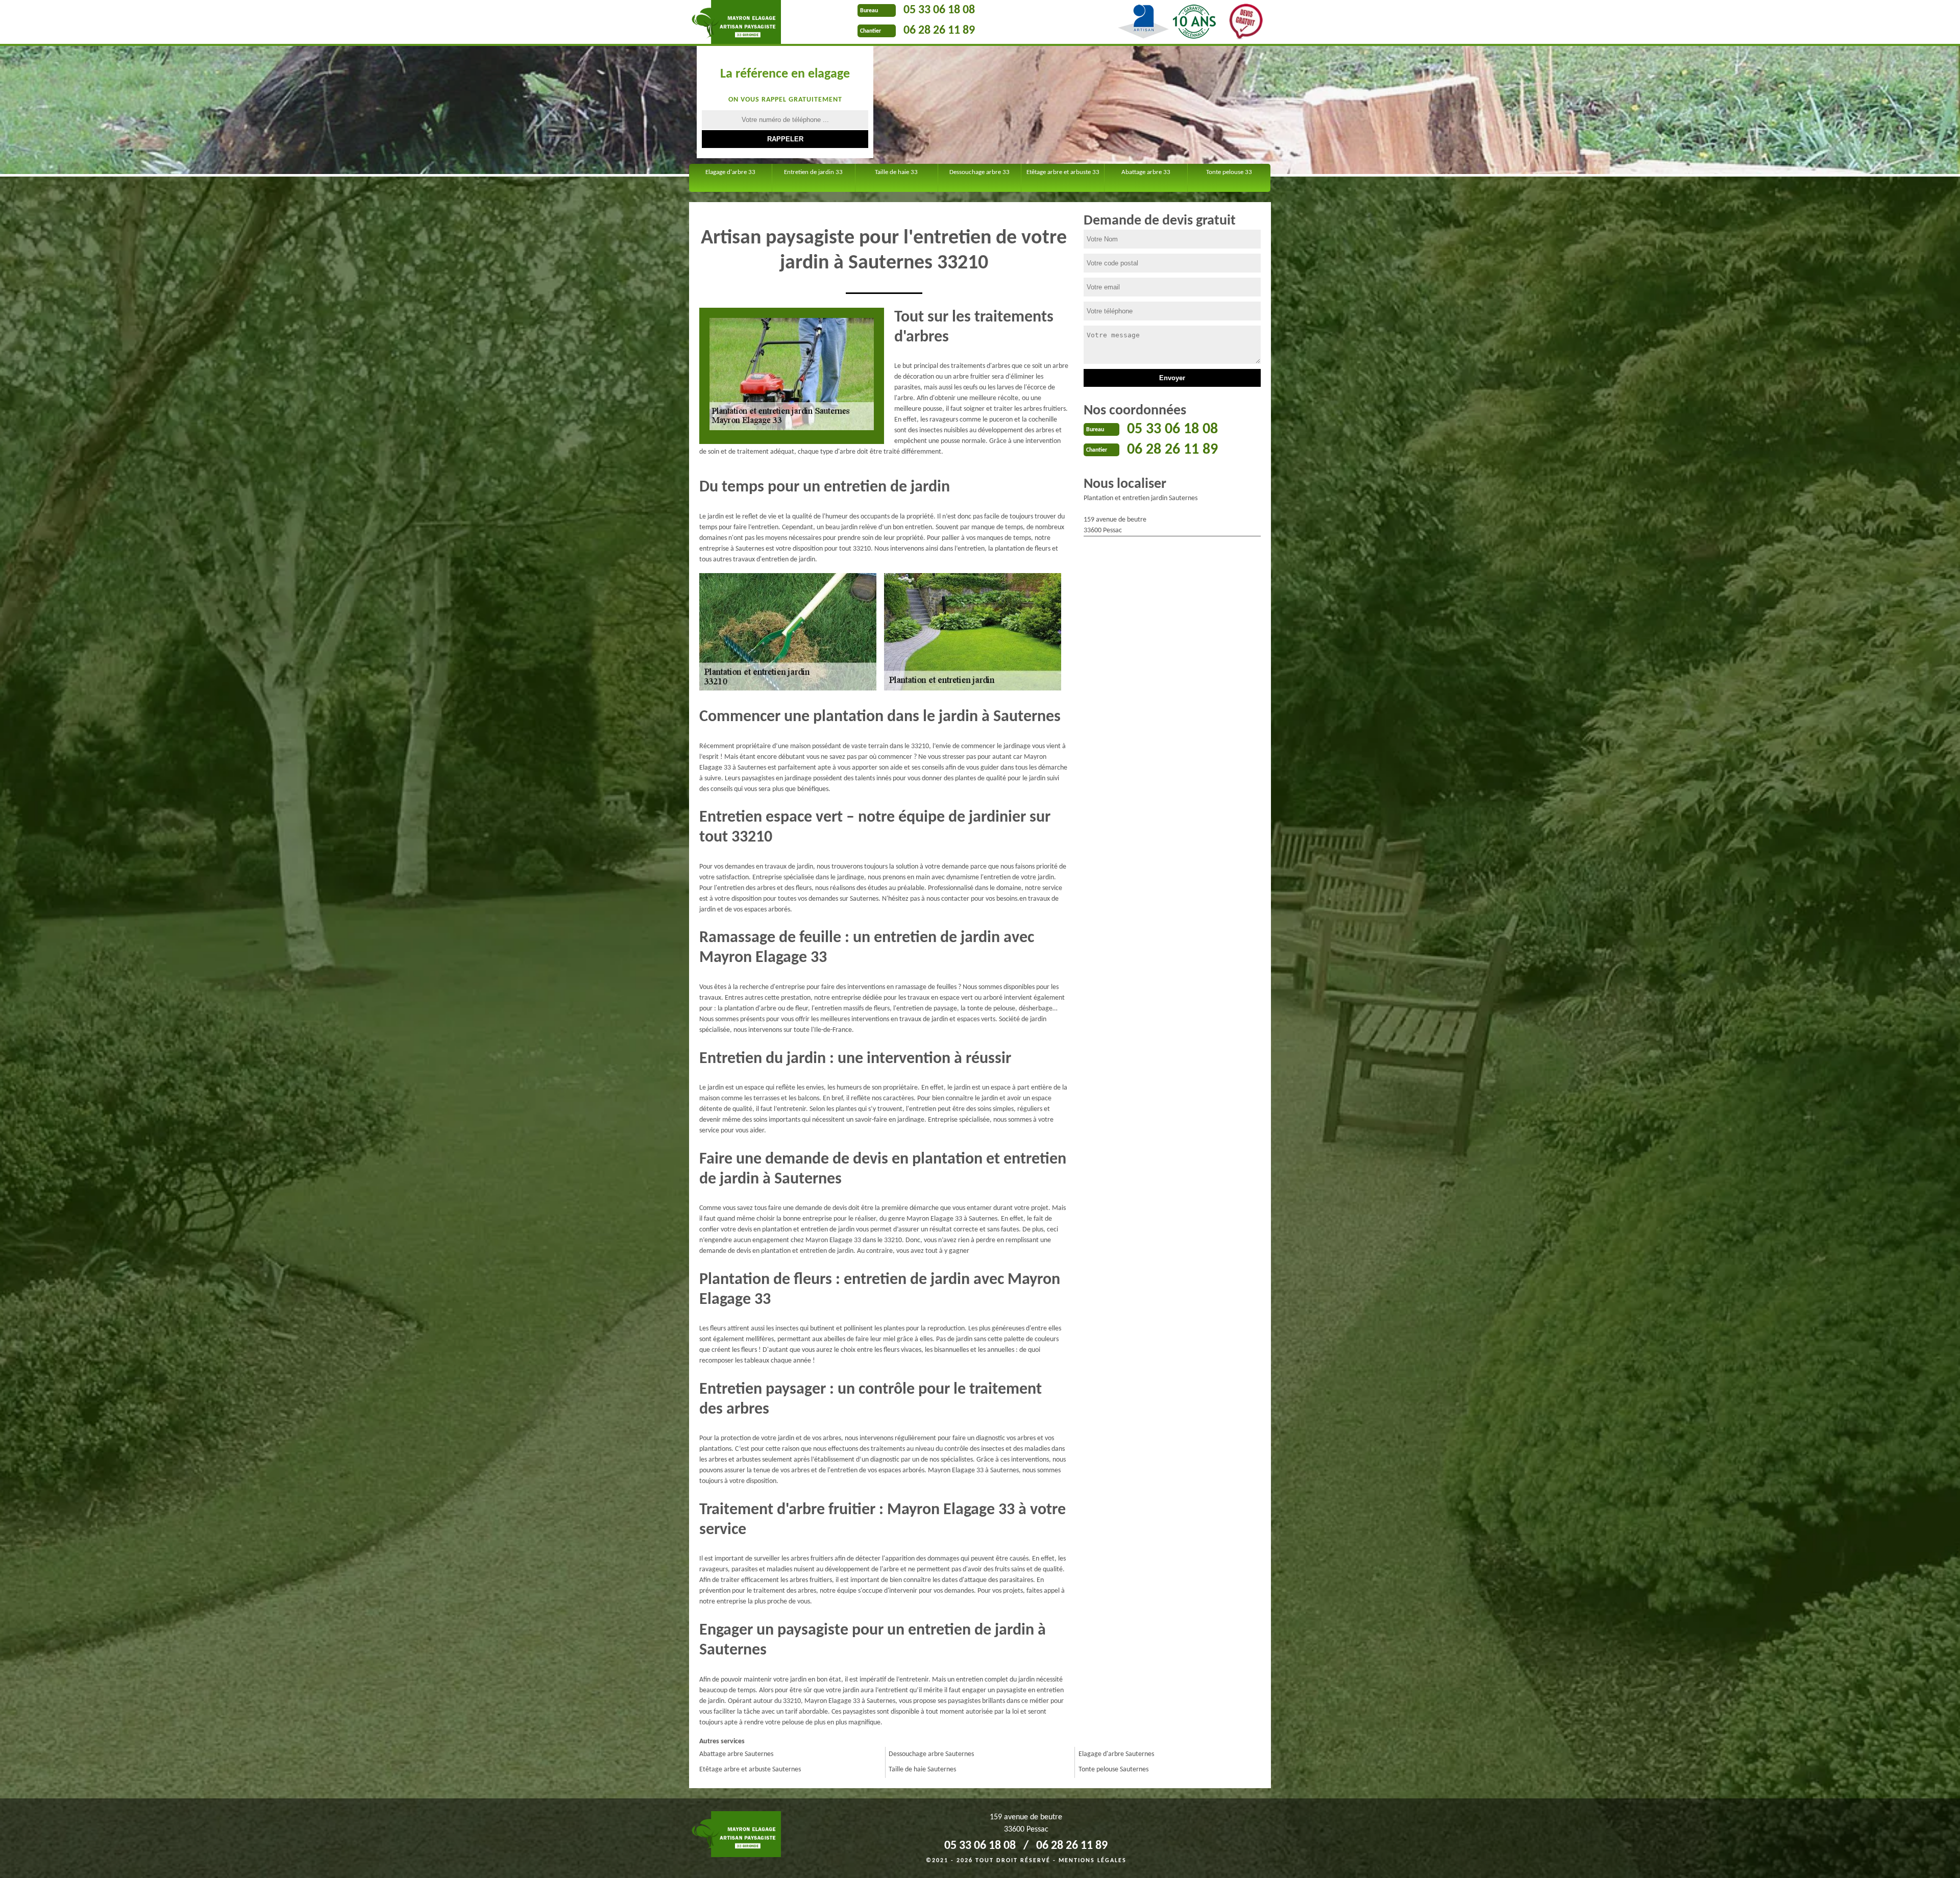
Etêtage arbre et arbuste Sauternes (750, 1770)
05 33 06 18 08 (939, 10)
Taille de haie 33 (896, 172)
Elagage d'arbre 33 (730, 172)
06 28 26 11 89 (939, 31)
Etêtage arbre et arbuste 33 (1063, 172)
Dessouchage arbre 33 (979, 172)
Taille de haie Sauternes (922, 1770)
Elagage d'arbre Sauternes (1116, 1754)
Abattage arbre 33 (1146, 172)
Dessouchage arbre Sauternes (931, 1754)
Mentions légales (1093, 1861)
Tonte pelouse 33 (1229, 172)
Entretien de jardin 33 (813, 172)
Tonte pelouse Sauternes (1113, 1770)
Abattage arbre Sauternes (736, 1754)
